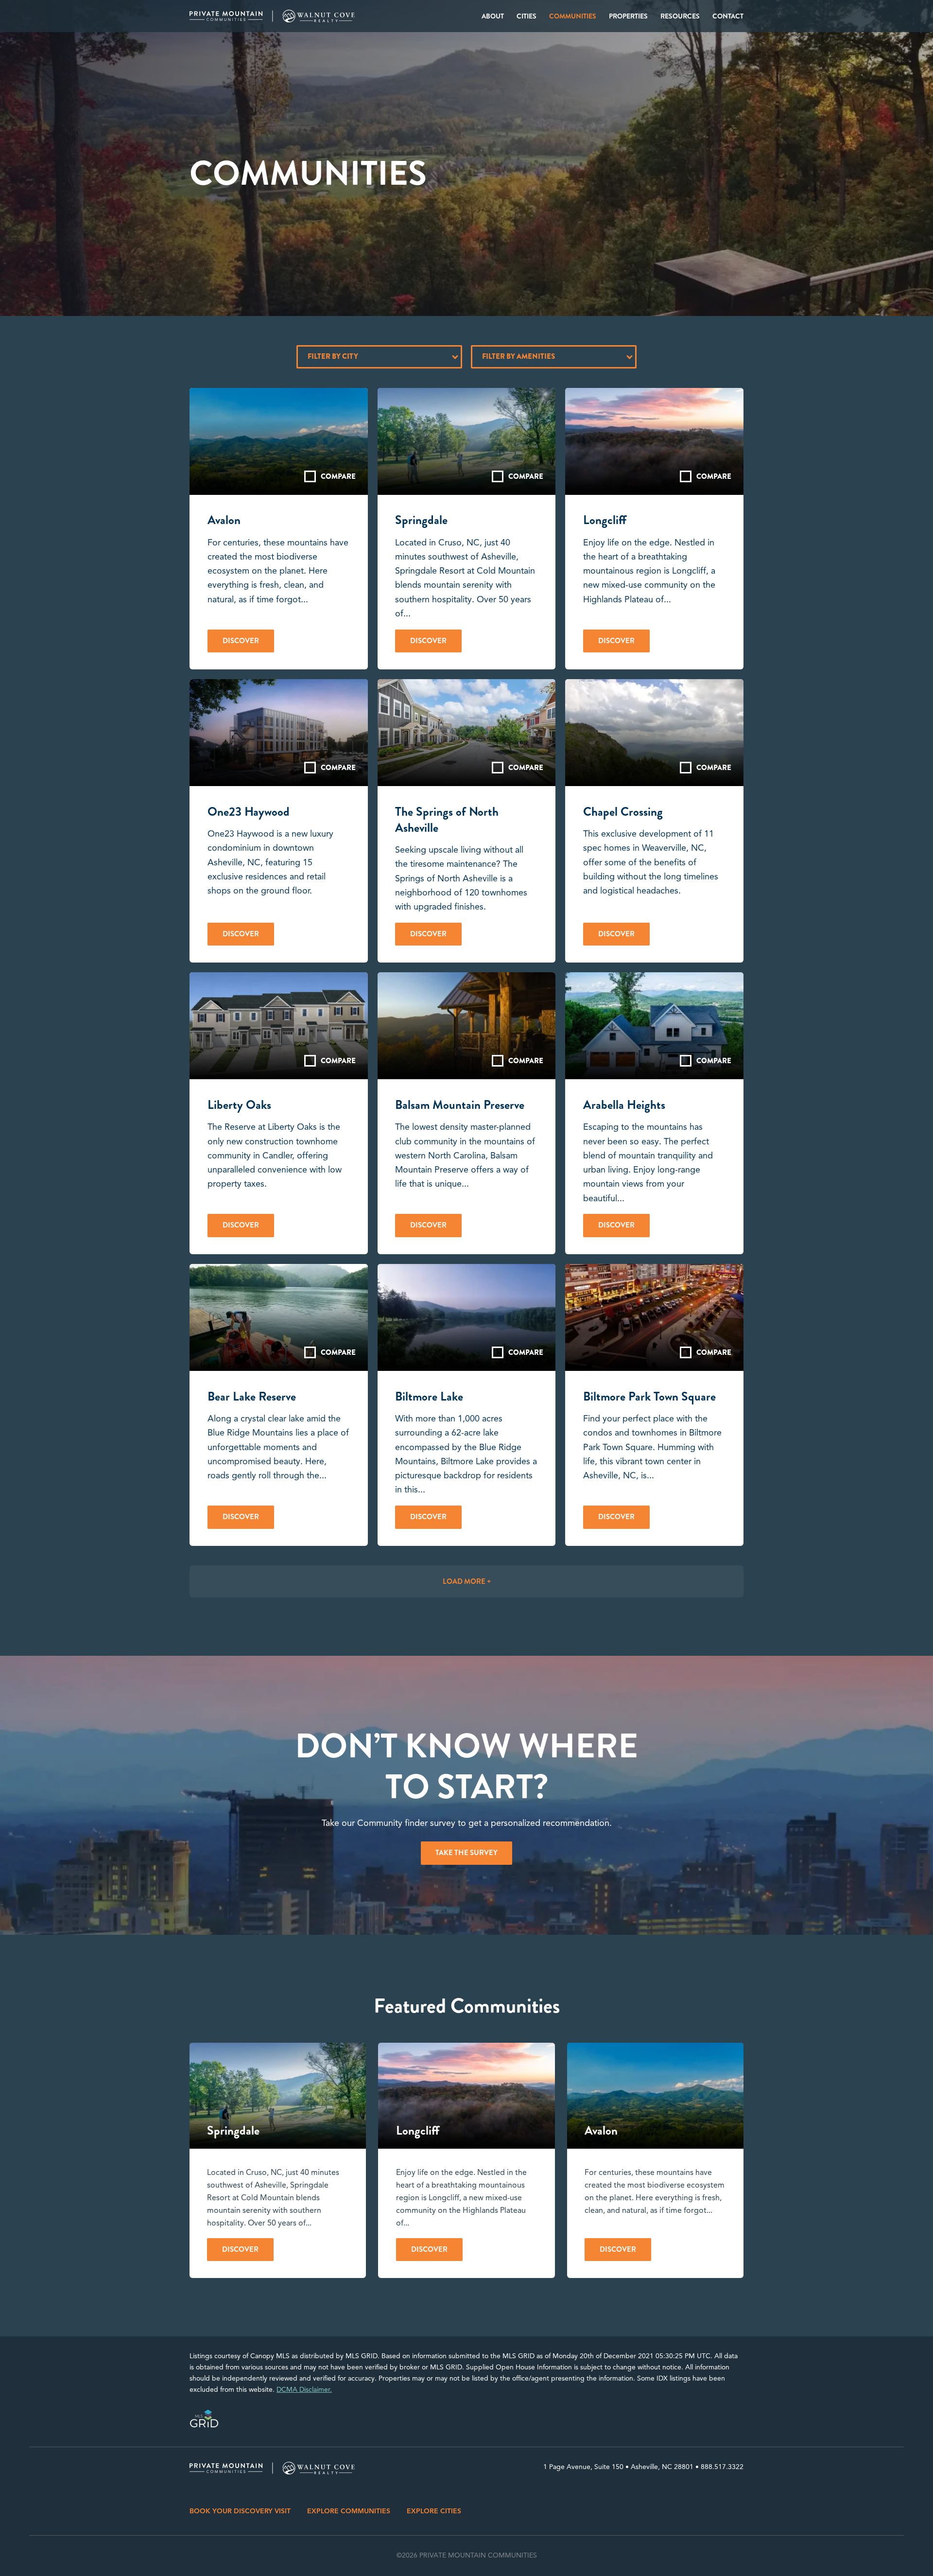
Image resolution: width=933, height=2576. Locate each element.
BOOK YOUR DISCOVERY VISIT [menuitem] (240, 2511)
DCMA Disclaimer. (304, 2390)
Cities (527, 16)
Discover (241, 641)
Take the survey (466, 1853)
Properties (628, 16)
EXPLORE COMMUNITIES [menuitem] (349, 2511)
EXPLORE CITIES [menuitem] (434, 2511)
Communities (573, 16)
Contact (728, 16)
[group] (278, 2160)
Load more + (467, 1581)
